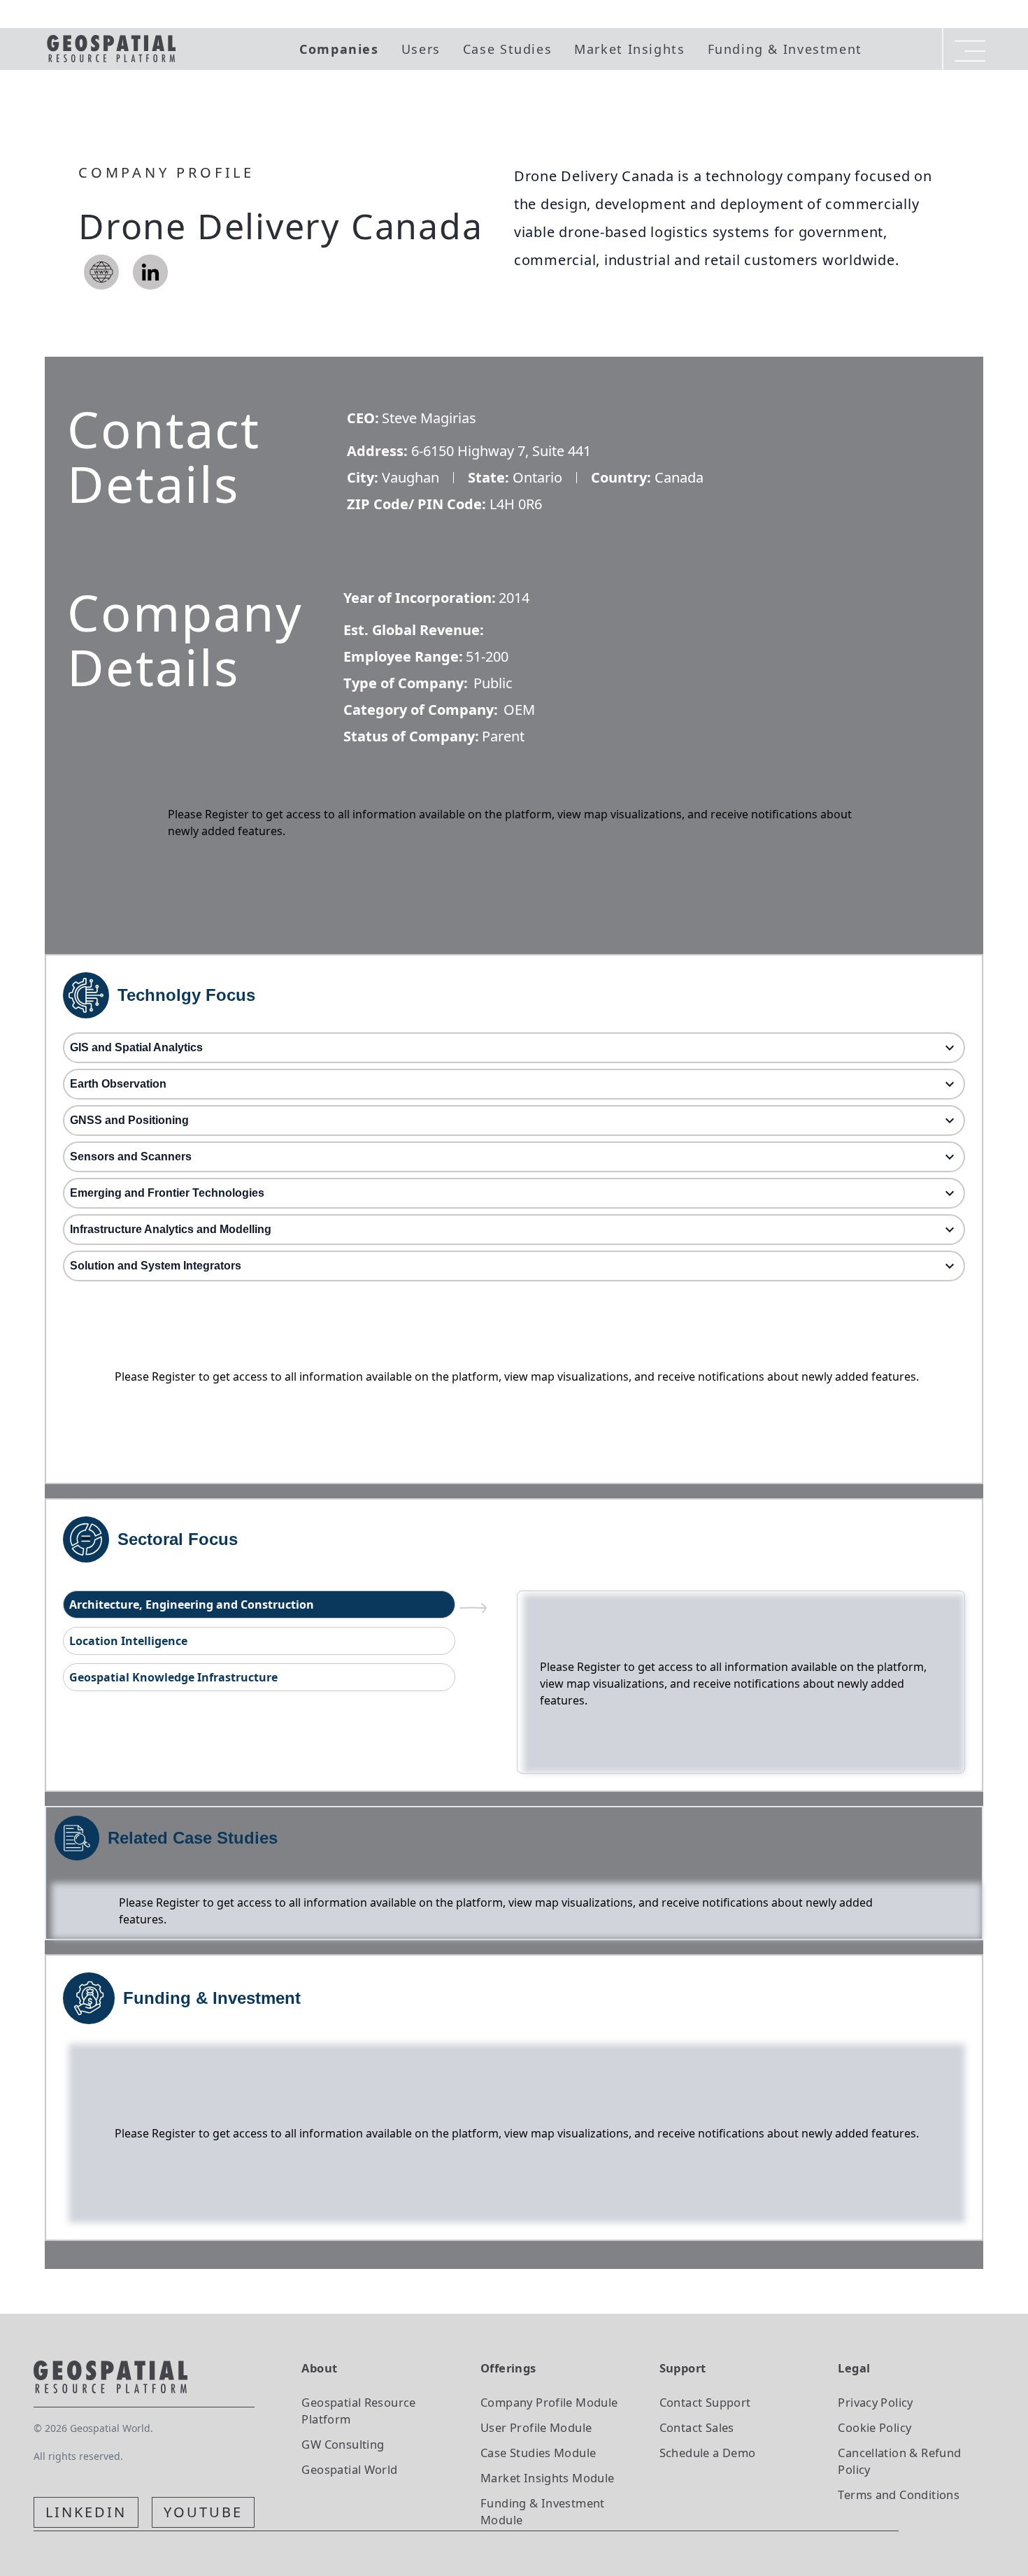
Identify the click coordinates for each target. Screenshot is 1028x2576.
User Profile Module (536, 2427)
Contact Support (705, 2402)
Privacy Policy (875, 2402)
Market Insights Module (548, 2478)
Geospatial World (349, 2469)
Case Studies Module (538, 2453)
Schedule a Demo (708, 2453)
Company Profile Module (549, 2402)
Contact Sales (697, 2427)
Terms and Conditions (899, 2495)
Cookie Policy (874, 2427)
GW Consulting (343, 2444)
